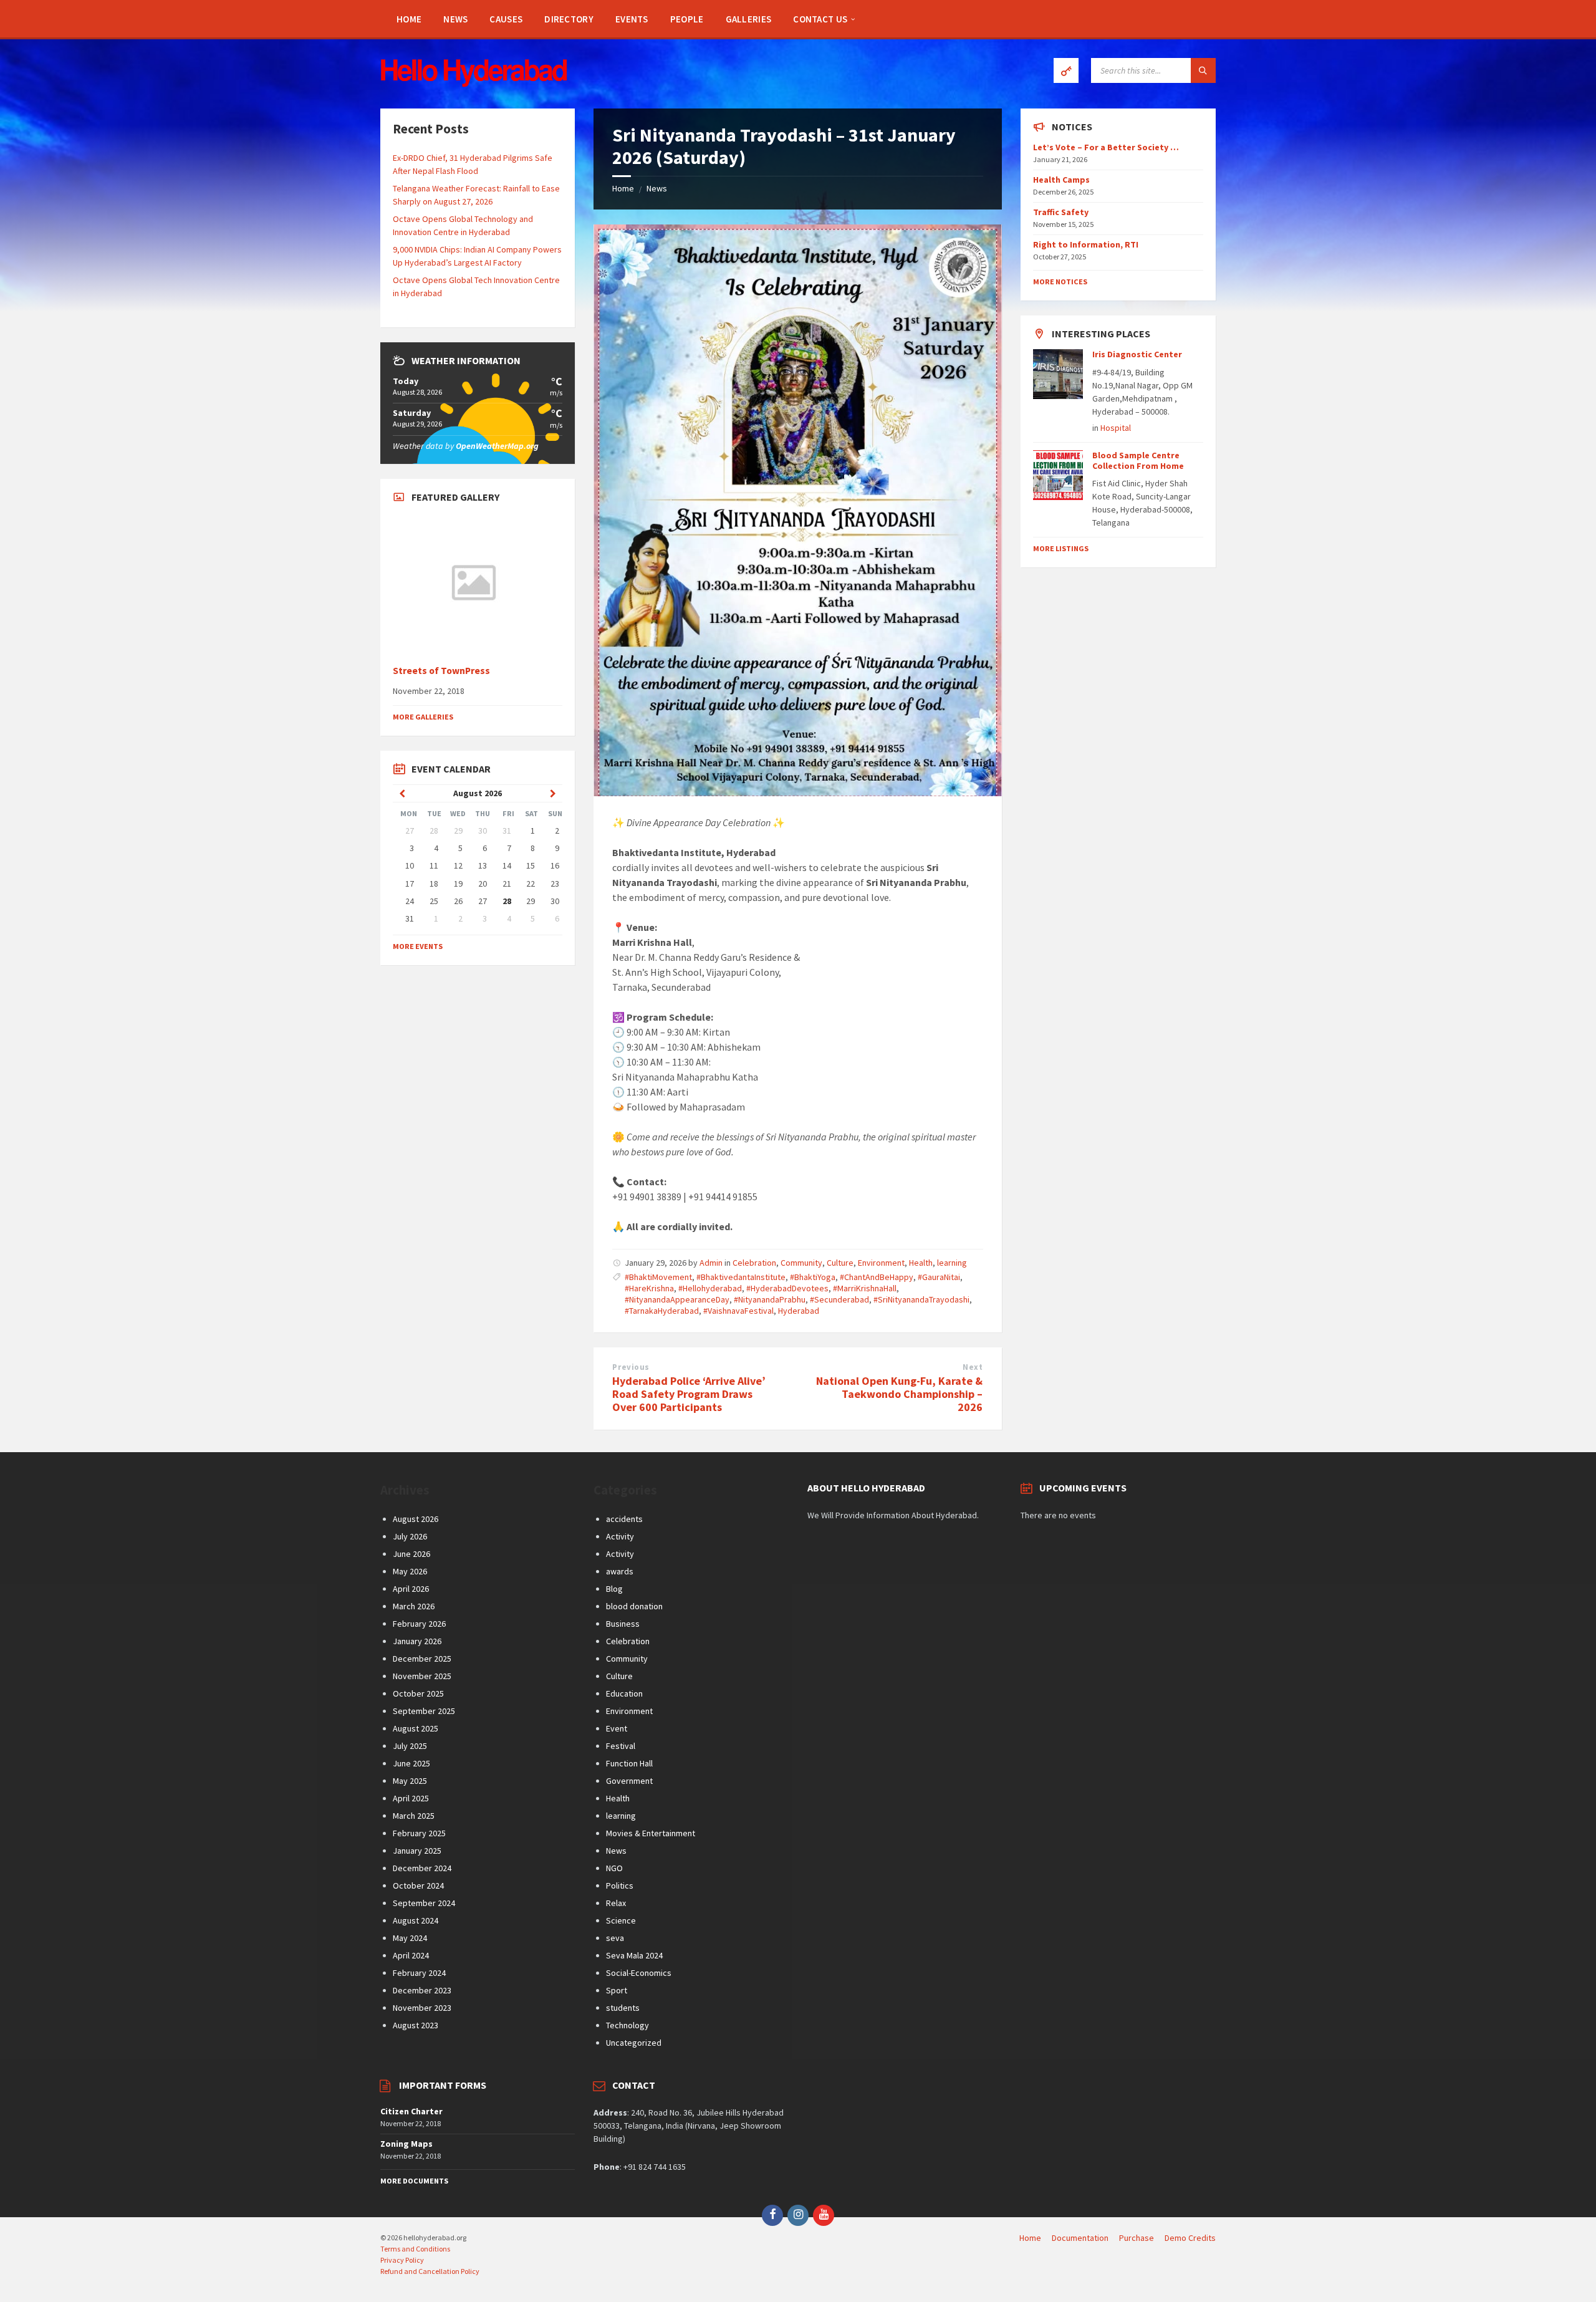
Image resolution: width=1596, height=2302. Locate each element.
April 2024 (411, 1955)
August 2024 (416, 1920)
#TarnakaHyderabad (662, 1311)
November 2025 (422, 1676)
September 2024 (424, 1903)
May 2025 (410, 1781)
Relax (616, 1903)
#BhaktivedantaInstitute (741, 1277)
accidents (624, 1519)
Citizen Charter (411, 2111)
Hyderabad (799, 1311)
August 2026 (416, 1519)
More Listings (1061, 548)
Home (623, 188)
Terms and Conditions (415, 2249)
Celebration (754, 1263)
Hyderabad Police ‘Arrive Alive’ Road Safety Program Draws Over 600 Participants (689, 1394)
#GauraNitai (939, 1277)
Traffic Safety (1061, 212)
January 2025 (417, 1851)
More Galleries (423, 717)
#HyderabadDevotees (787, 1288)
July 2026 (410, 1536)
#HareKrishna (649, 1288)
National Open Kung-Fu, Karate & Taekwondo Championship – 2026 (899, 1394)
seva (615, 1938)
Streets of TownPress (441, 671)
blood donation (634, 1606)
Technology (627, 2025)
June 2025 (411, 1763)
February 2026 (419, 1624)
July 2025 (410, 1746)
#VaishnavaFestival (738, 1311)
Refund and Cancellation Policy (430, 2271)
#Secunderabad (839, 1299)
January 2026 (417, 1641)
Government (629, 1781)
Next (973, 1367)
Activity (620, 1536)
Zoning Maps (406, 2144)
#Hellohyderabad (710, 1288)
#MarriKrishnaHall (865, 1288)
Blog (614, 1589)
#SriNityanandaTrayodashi (921, 1299)
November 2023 (422, 2008)
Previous (631, 1367)
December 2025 (422, 1659)
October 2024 (418, 1885)
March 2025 (414, 1816)
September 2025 (424, 1711)
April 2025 (411, 1798)
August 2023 (416, 2025)
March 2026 (414, 1606)
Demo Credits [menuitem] (1190, 2238)
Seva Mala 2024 (634, 1955)
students (623, 2008)
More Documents (414, 2181)
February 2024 (419, 1973)
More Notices (1060, 282)
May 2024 (410, 1938)
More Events (418, 946)
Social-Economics (639, 1973)
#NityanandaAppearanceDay (677, 1299)
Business (623, 1624)
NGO (614, 1868)
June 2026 (411, 1554)
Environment (881, 1263)
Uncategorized (634, 2043)
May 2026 (410, 1571)
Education (624, 1693)
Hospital (1116, 428)
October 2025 (418, 1693)
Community (801, 1263)
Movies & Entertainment (651, 1833)
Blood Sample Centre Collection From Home (1138, 460)
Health (921, 1263)
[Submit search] (1203, 70)
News (657, 188)
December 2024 (422, 1868)
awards (620, 1571)
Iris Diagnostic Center (1137, 354)
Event (617, 1728)
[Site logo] (474, 84)
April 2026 (411, 1589)
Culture (840, 1263)
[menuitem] (409, 19)
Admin (711, 1263)
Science (621, 1920)
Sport (617, 1990)
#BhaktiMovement (658, 1277)
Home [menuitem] (1030, 2238)
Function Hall (629, 1763)
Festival (621, 1746)
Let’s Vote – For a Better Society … (1106, 147)
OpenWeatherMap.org (497, 446)
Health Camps (1061, 180)
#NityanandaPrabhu (770, 1299)
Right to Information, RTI (1086, 244)
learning (952, 1263)
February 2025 (419, 1833)
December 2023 (422, 1990)
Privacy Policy (402, 2260)
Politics (620, 1885)
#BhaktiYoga (813, 1277)
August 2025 (416, 1728)
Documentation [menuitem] (1080, 2238)
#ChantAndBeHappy (877, 1277)
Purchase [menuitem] (1137, 2238)
